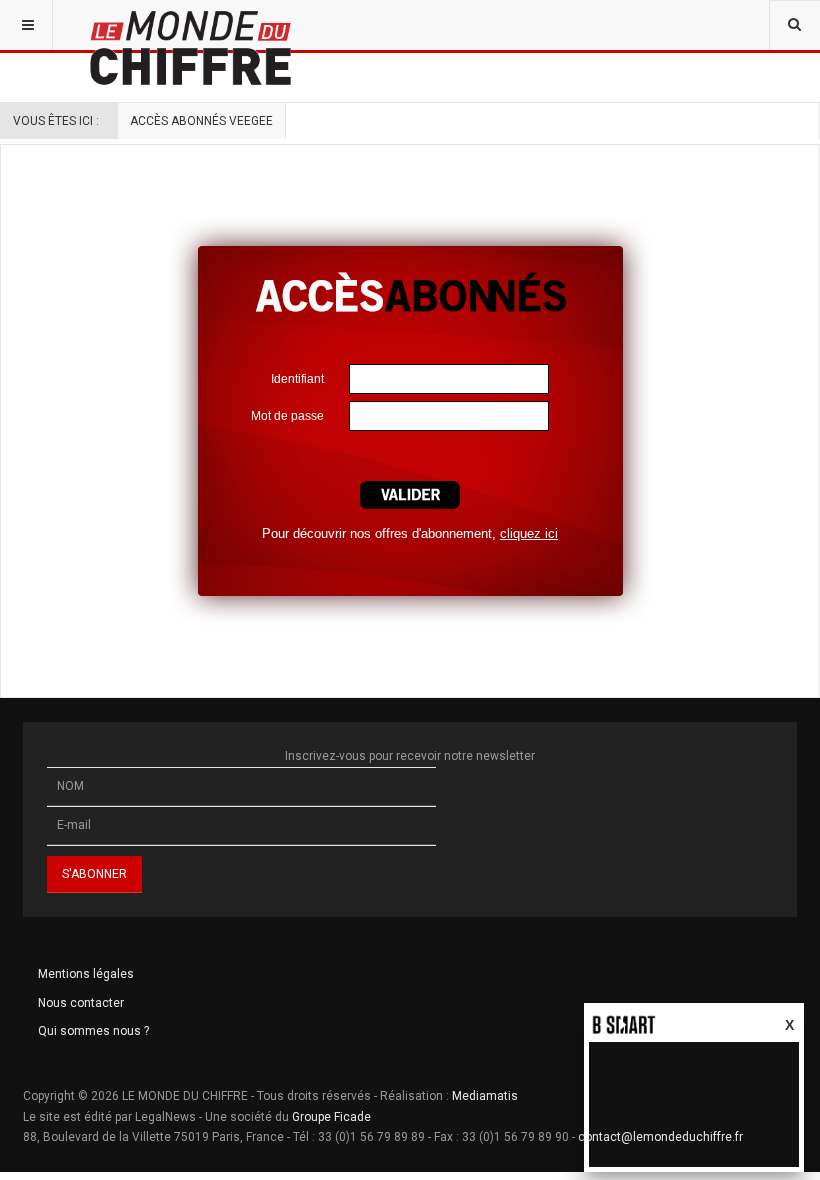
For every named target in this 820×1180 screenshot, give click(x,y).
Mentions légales (86, 974)
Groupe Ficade (331, 1117)
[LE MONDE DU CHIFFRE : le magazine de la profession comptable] (265, 25)
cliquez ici (529, 533)
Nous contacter (81, 1003)
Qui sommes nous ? (93, 1031)
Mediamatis (485, 1096)
